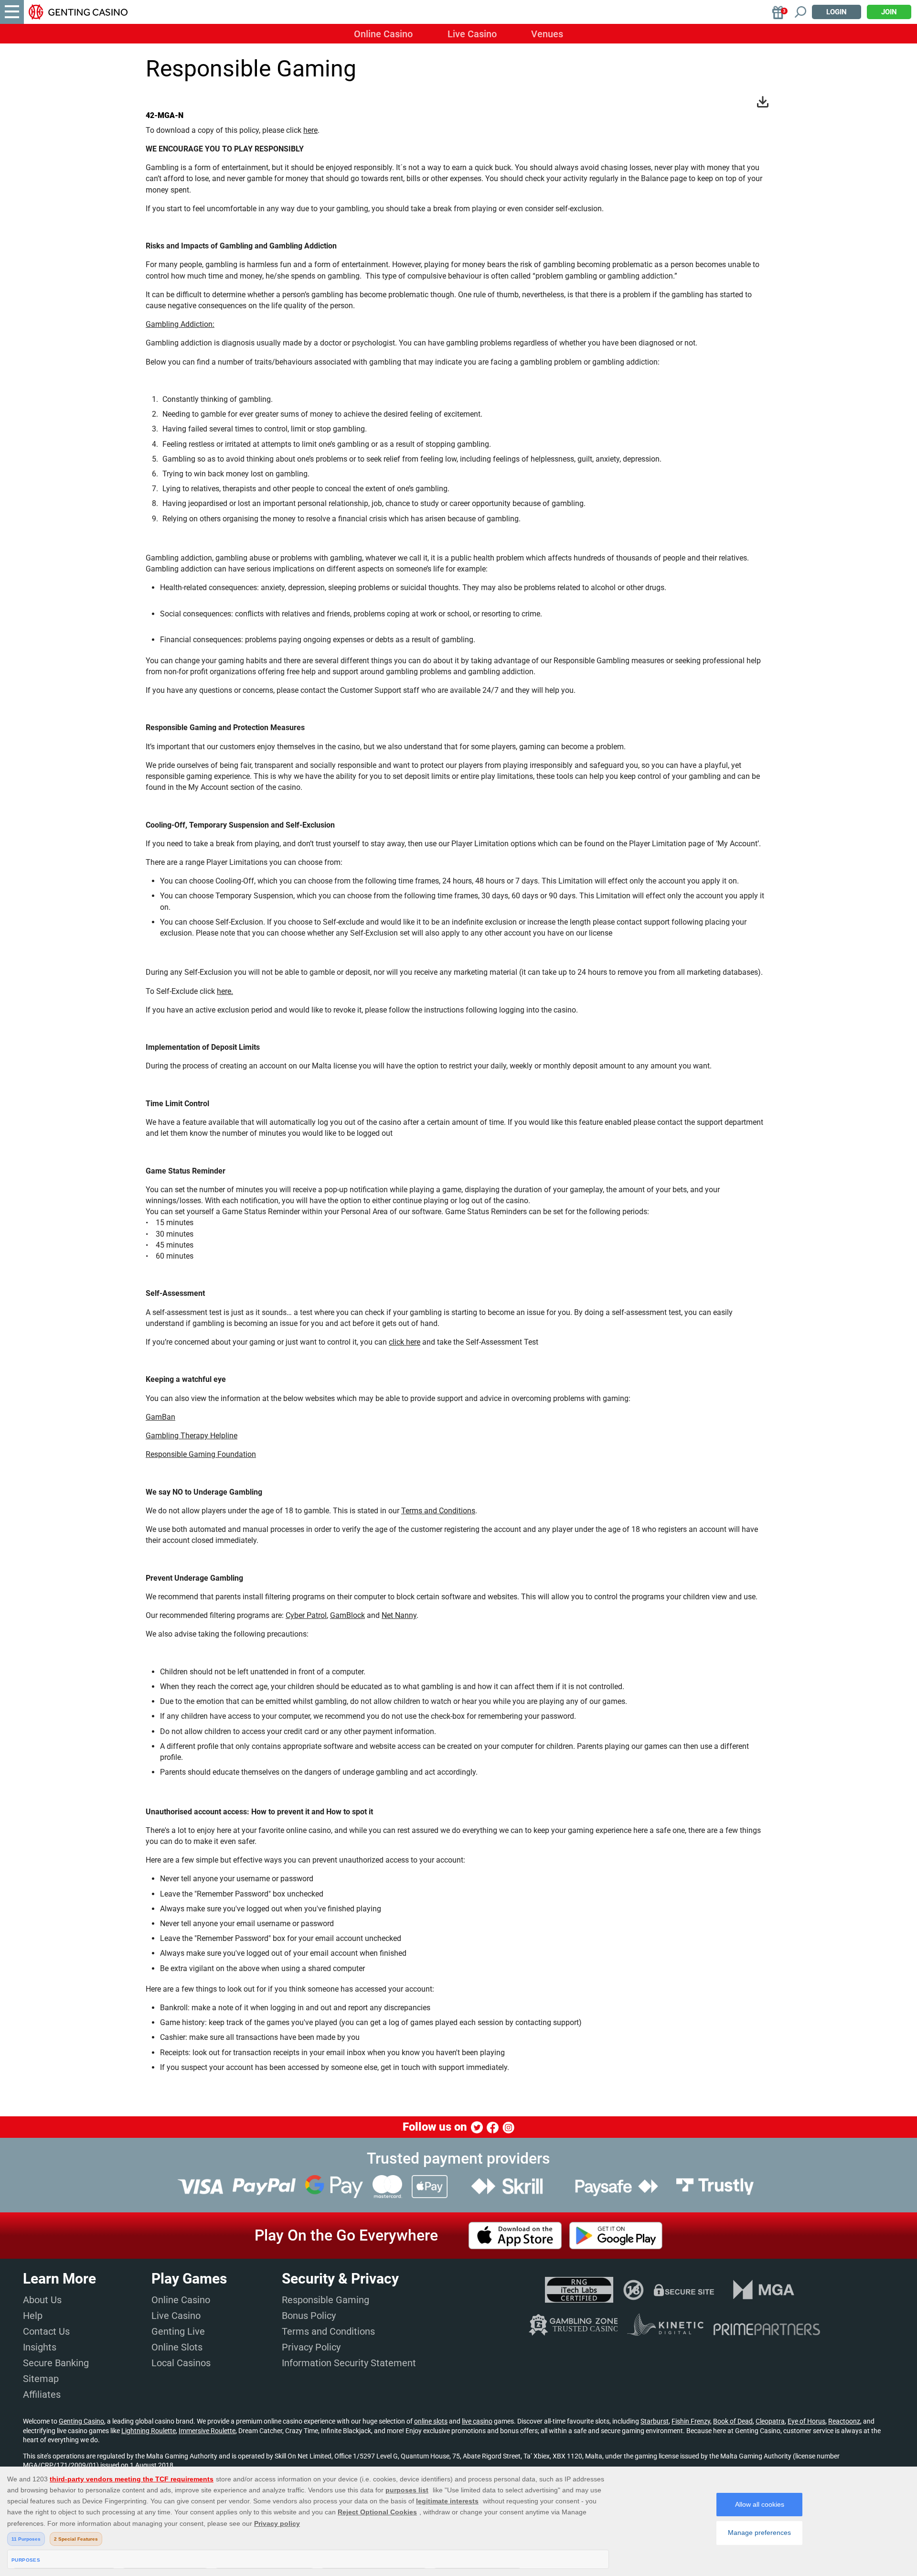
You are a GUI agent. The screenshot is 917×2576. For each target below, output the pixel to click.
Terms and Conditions (438, 1511)
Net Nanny (399, 1615)
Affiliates (42, 2394)
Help (33, 2316)
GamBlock (347, 1615)
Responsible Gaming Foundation (201, 1454)
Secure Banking (56, 2363)
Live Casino (472, 34)
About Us (42, 2300)
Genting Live (178, 2331)
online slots (431, 2421)
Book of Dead (733, 2421)
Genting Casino (81, 2421)
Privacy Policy (311, 2347)
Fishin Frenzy (691, 2421)
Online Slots (177, 2347)
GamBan (160, 1417)
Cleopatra (770, 2421)
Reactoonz (844, 2421)
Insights (40, 2347)
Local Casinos (181, 2363)
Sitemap (41, 2379)
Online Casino (383, 34)
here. (225, 991)
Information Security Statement (349, 2363)
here (310, 130)
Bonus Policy (309, 2316)
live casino (477, 2421)
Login (837, 12)
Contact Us (46, 2331)
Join (889, 12)
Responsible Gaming (325, 2300)
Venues (547, 34)
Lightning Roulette (149, 2431)
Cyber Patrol (306, 1615)
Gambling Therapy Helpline (192, 1436)
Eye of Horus (806, 2421)
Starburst (655, 2421)
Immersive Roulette (207, 2431)
